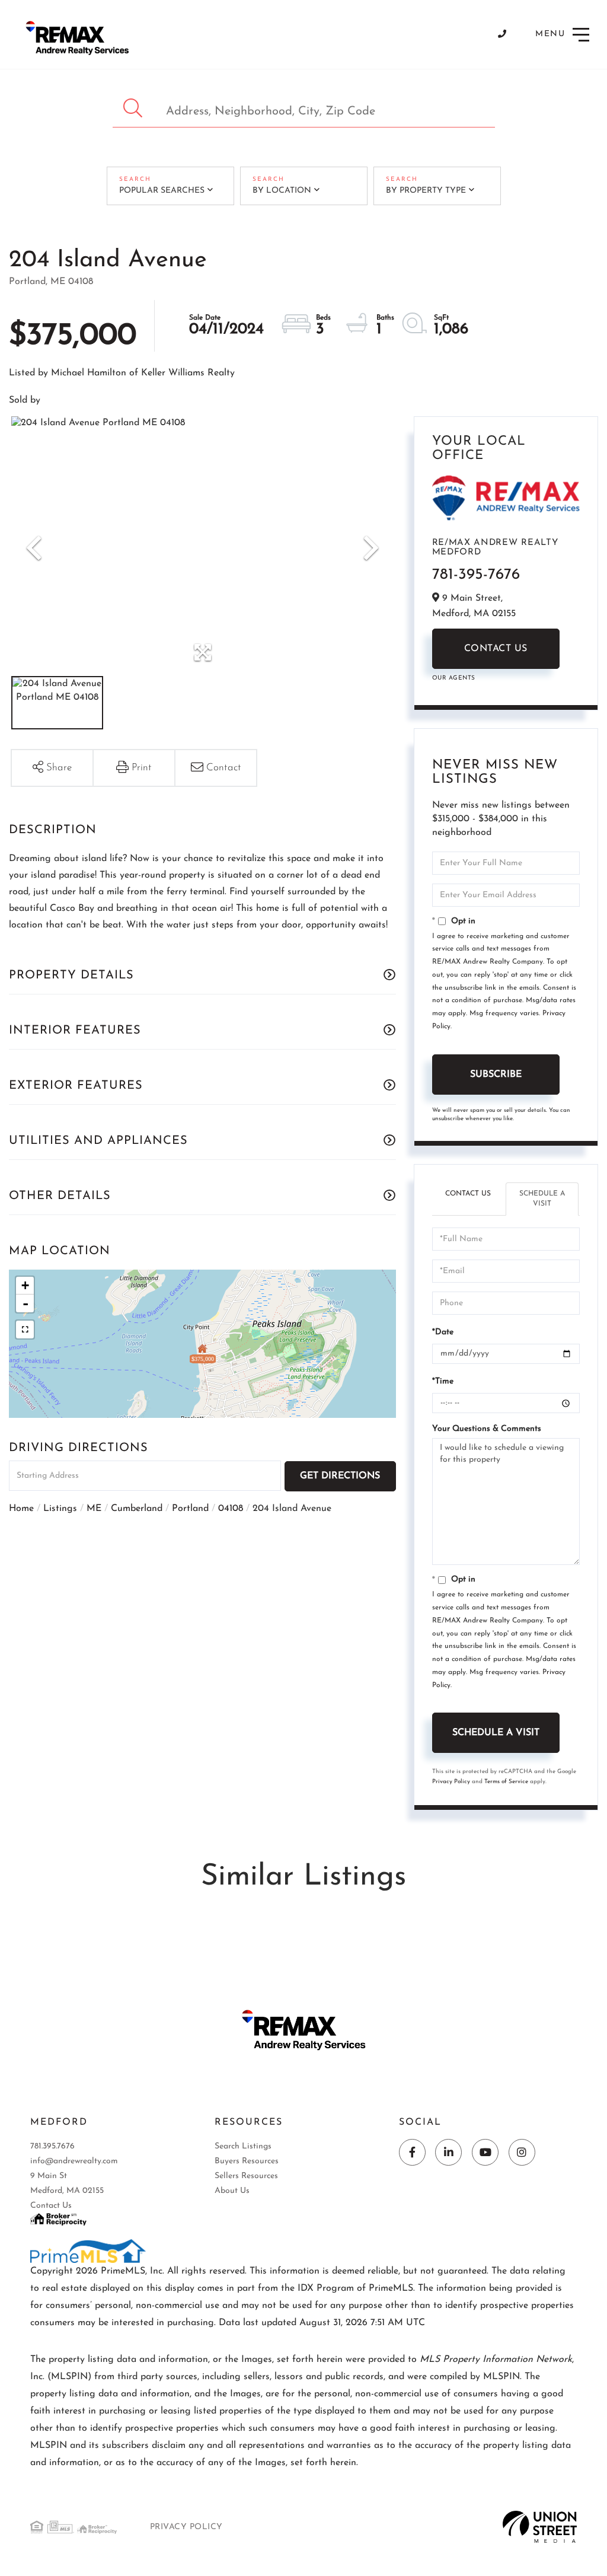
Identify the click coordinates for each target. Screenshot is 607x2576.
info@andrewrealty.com (74, 2161)
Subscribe (496, 1075)
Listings (60, 1509)
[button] (134, 108)
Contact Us (496, 649)
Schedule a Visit (542, 1199)
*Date (443, 1332)
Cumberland (137, 1509)
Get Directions (340, 1476)
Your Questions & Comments (487, 1429)
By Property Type (426, 191)
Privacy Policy (451, 1782)
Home (21, 1509)
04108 (231, 1509)
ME (94, 1509)
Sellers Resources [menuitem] (246, 2176)
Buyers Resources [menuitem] (247, 2161)
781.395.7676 (52, 2146)
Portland (190, 1509)
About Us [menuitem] (232, 2191)
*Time (443, 1381)
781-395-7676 (476, 575)
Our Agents (454, 678)
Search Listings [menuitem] (243, 2146)
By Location (282, 191)
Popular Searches (162, 191)
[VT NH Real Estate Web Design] (540, 2527)
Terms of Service (506, 1782)
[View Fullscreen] (25, 1330)
